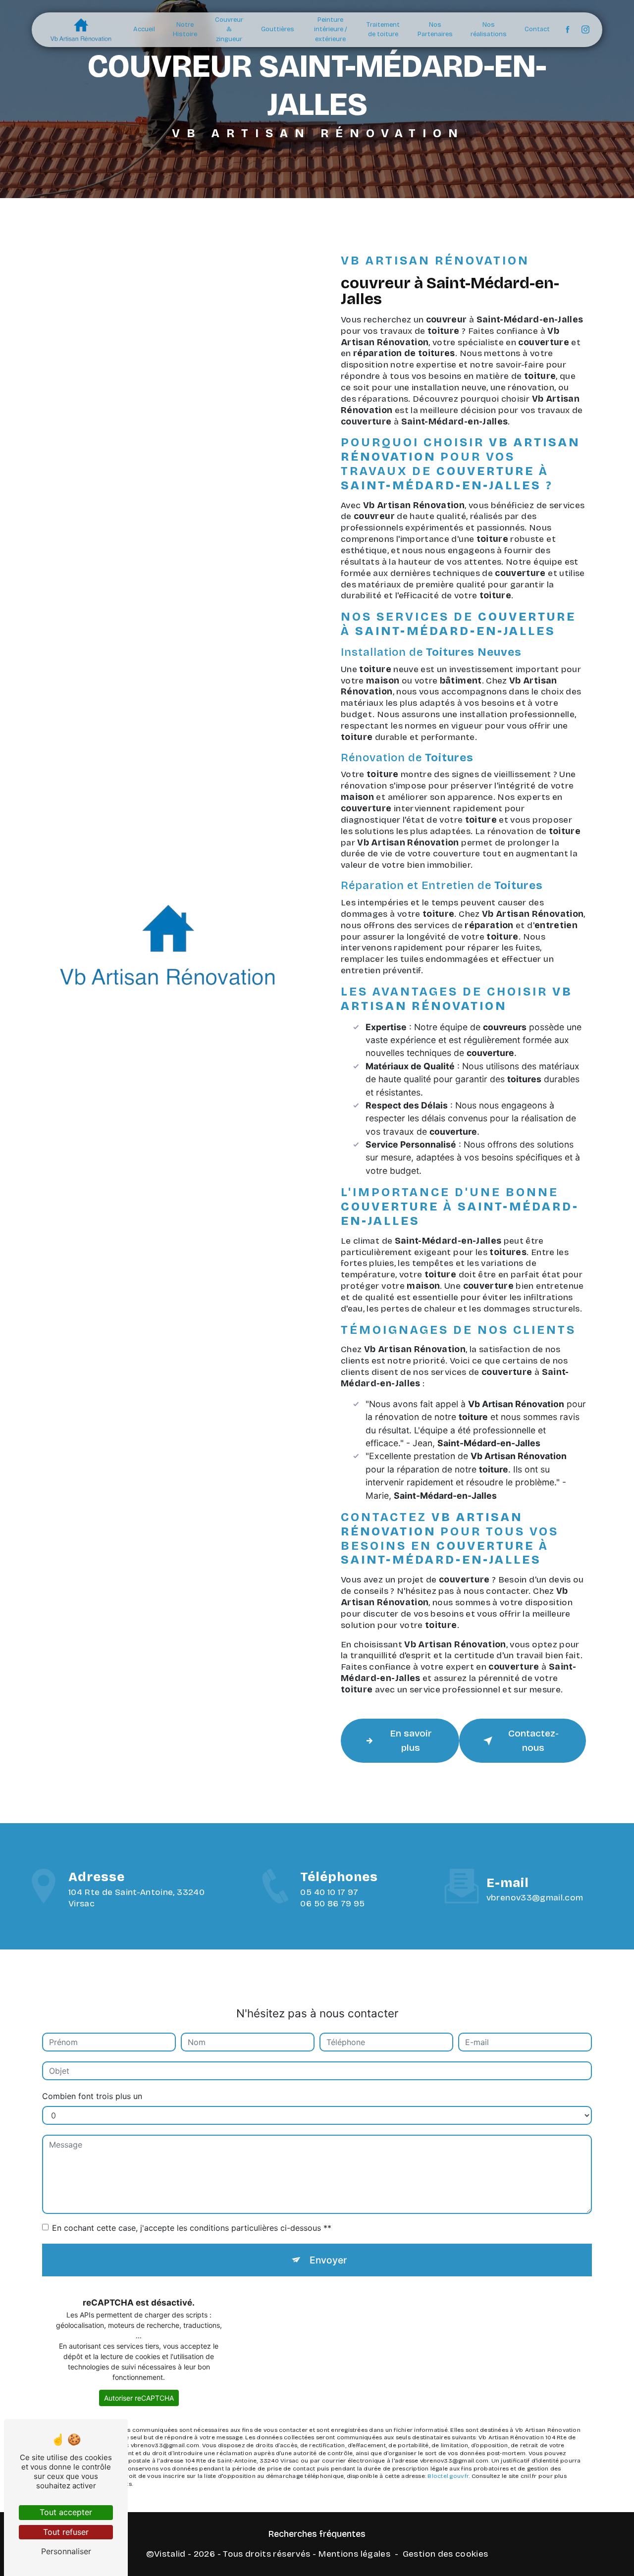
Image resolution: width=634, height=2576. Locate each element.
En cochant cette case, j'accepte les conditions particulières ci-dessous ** (192, 2228)
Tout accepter (66, 2512)
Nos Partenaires (435, 30)
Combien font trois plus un (92, 2096)
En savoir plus (411, 1740)
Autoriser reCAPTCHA (139, 2398)
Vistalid (170, 2554)
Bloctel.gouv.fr (448, 2476)
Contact (537, 29)
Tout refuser (66, 2532)
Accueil (144, 29)
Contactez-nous (533, 1740)
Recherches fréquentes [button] (317, 2534)
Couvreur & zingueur (229, 29)
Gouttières (278, 29)
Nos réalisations (489, 30)
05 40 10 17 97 (329, 1892)
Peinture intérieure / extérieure (331, 29)
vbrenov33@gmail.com (535, 1898)
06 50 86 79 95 (332, 1904)
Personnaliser (66, 2551)
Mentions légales (354, 2554)
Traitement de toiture (383, 30)
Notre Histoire (185, 30)
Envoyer (328, 2260)
